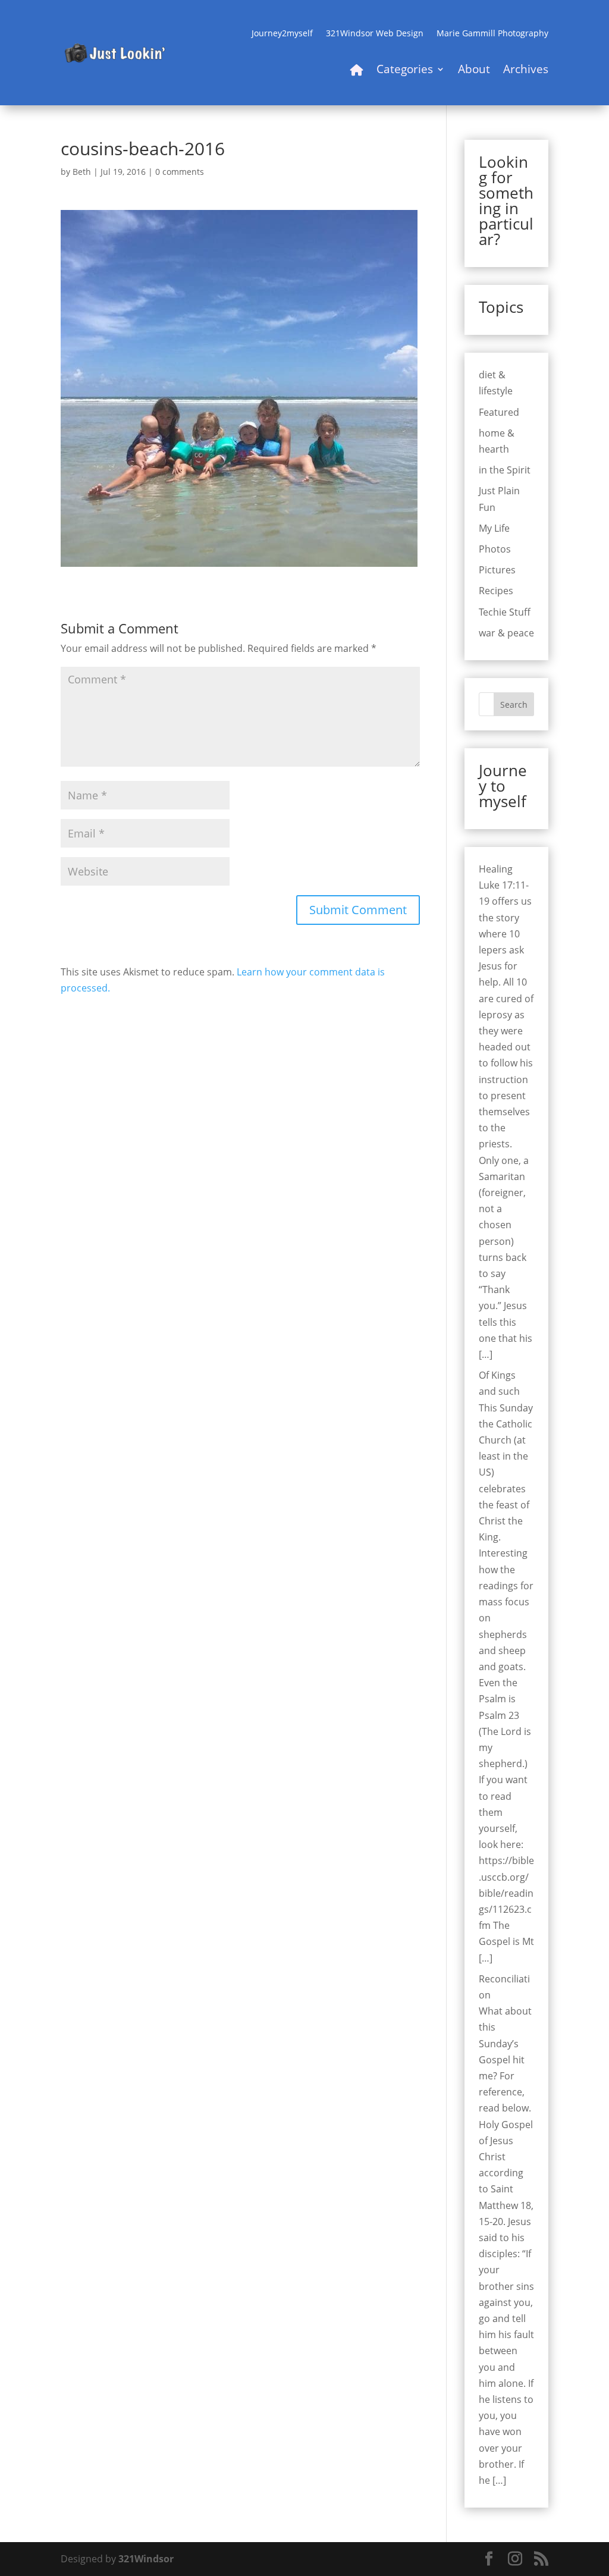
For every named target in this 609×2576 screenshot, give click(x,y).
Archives (526, 71)
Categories (405, 71)
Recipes (496, 591)
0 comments (180, 172)
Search (514, 705)
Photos (495, 549)
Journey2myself (282, 34)
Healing (496, 869)
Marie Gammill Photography (492, 34)
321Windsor (146, 2559)
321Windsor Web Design (375, 34)
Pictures (497, 570)
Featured (499, 412)
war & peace (506, 633)
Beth (82, 172)
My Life (494, 528)
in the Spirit (505, 470)
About (474, 71)
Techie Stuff (505, 612)
